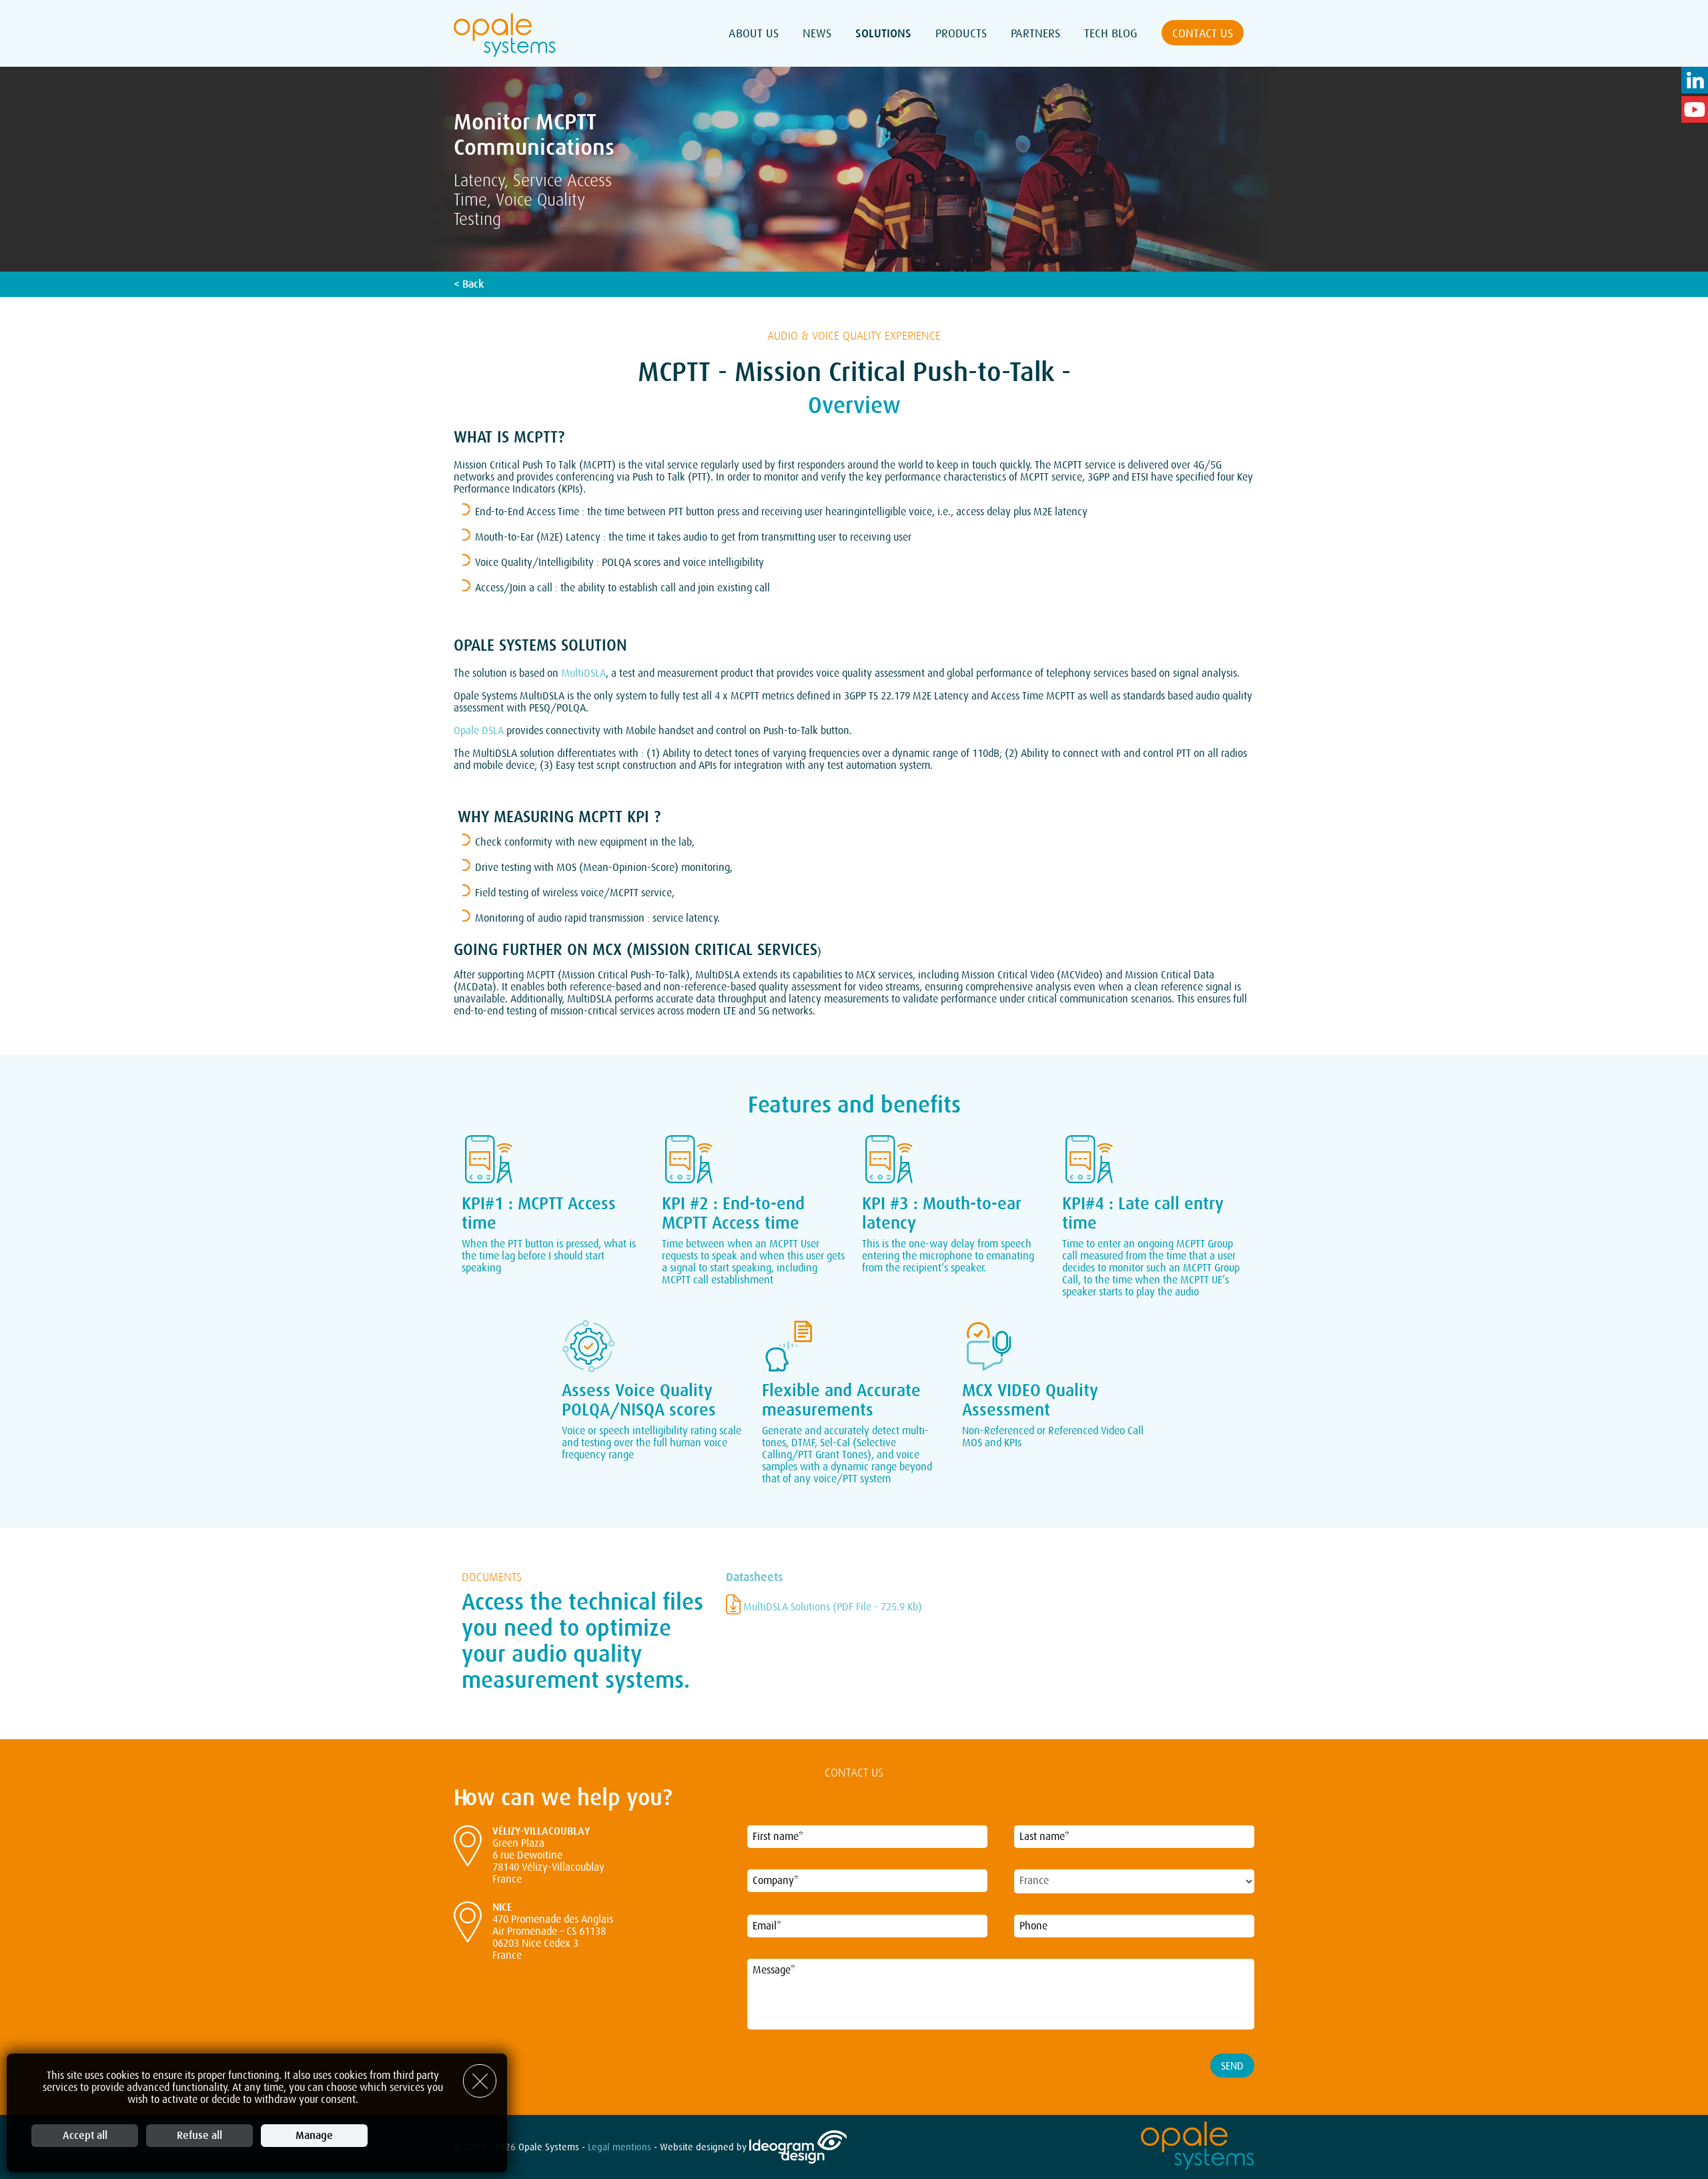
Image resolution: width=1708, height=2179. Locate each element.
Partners (1035, 33)
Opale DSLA (480, 731)
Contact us (1203, 33)
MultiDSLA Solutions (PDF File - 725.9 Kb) (831, 1607)
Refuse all (199, 2136)
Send (1232, 2066)
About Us (754, 33)
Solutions (883, 33)
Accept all (85, 2136)
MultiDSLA (583, 673)
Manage (314, 2136)
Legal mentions (619, 2148)
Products (961, 33)
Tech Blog (1111, 33)
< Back (469, 284)
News (817, 33)
